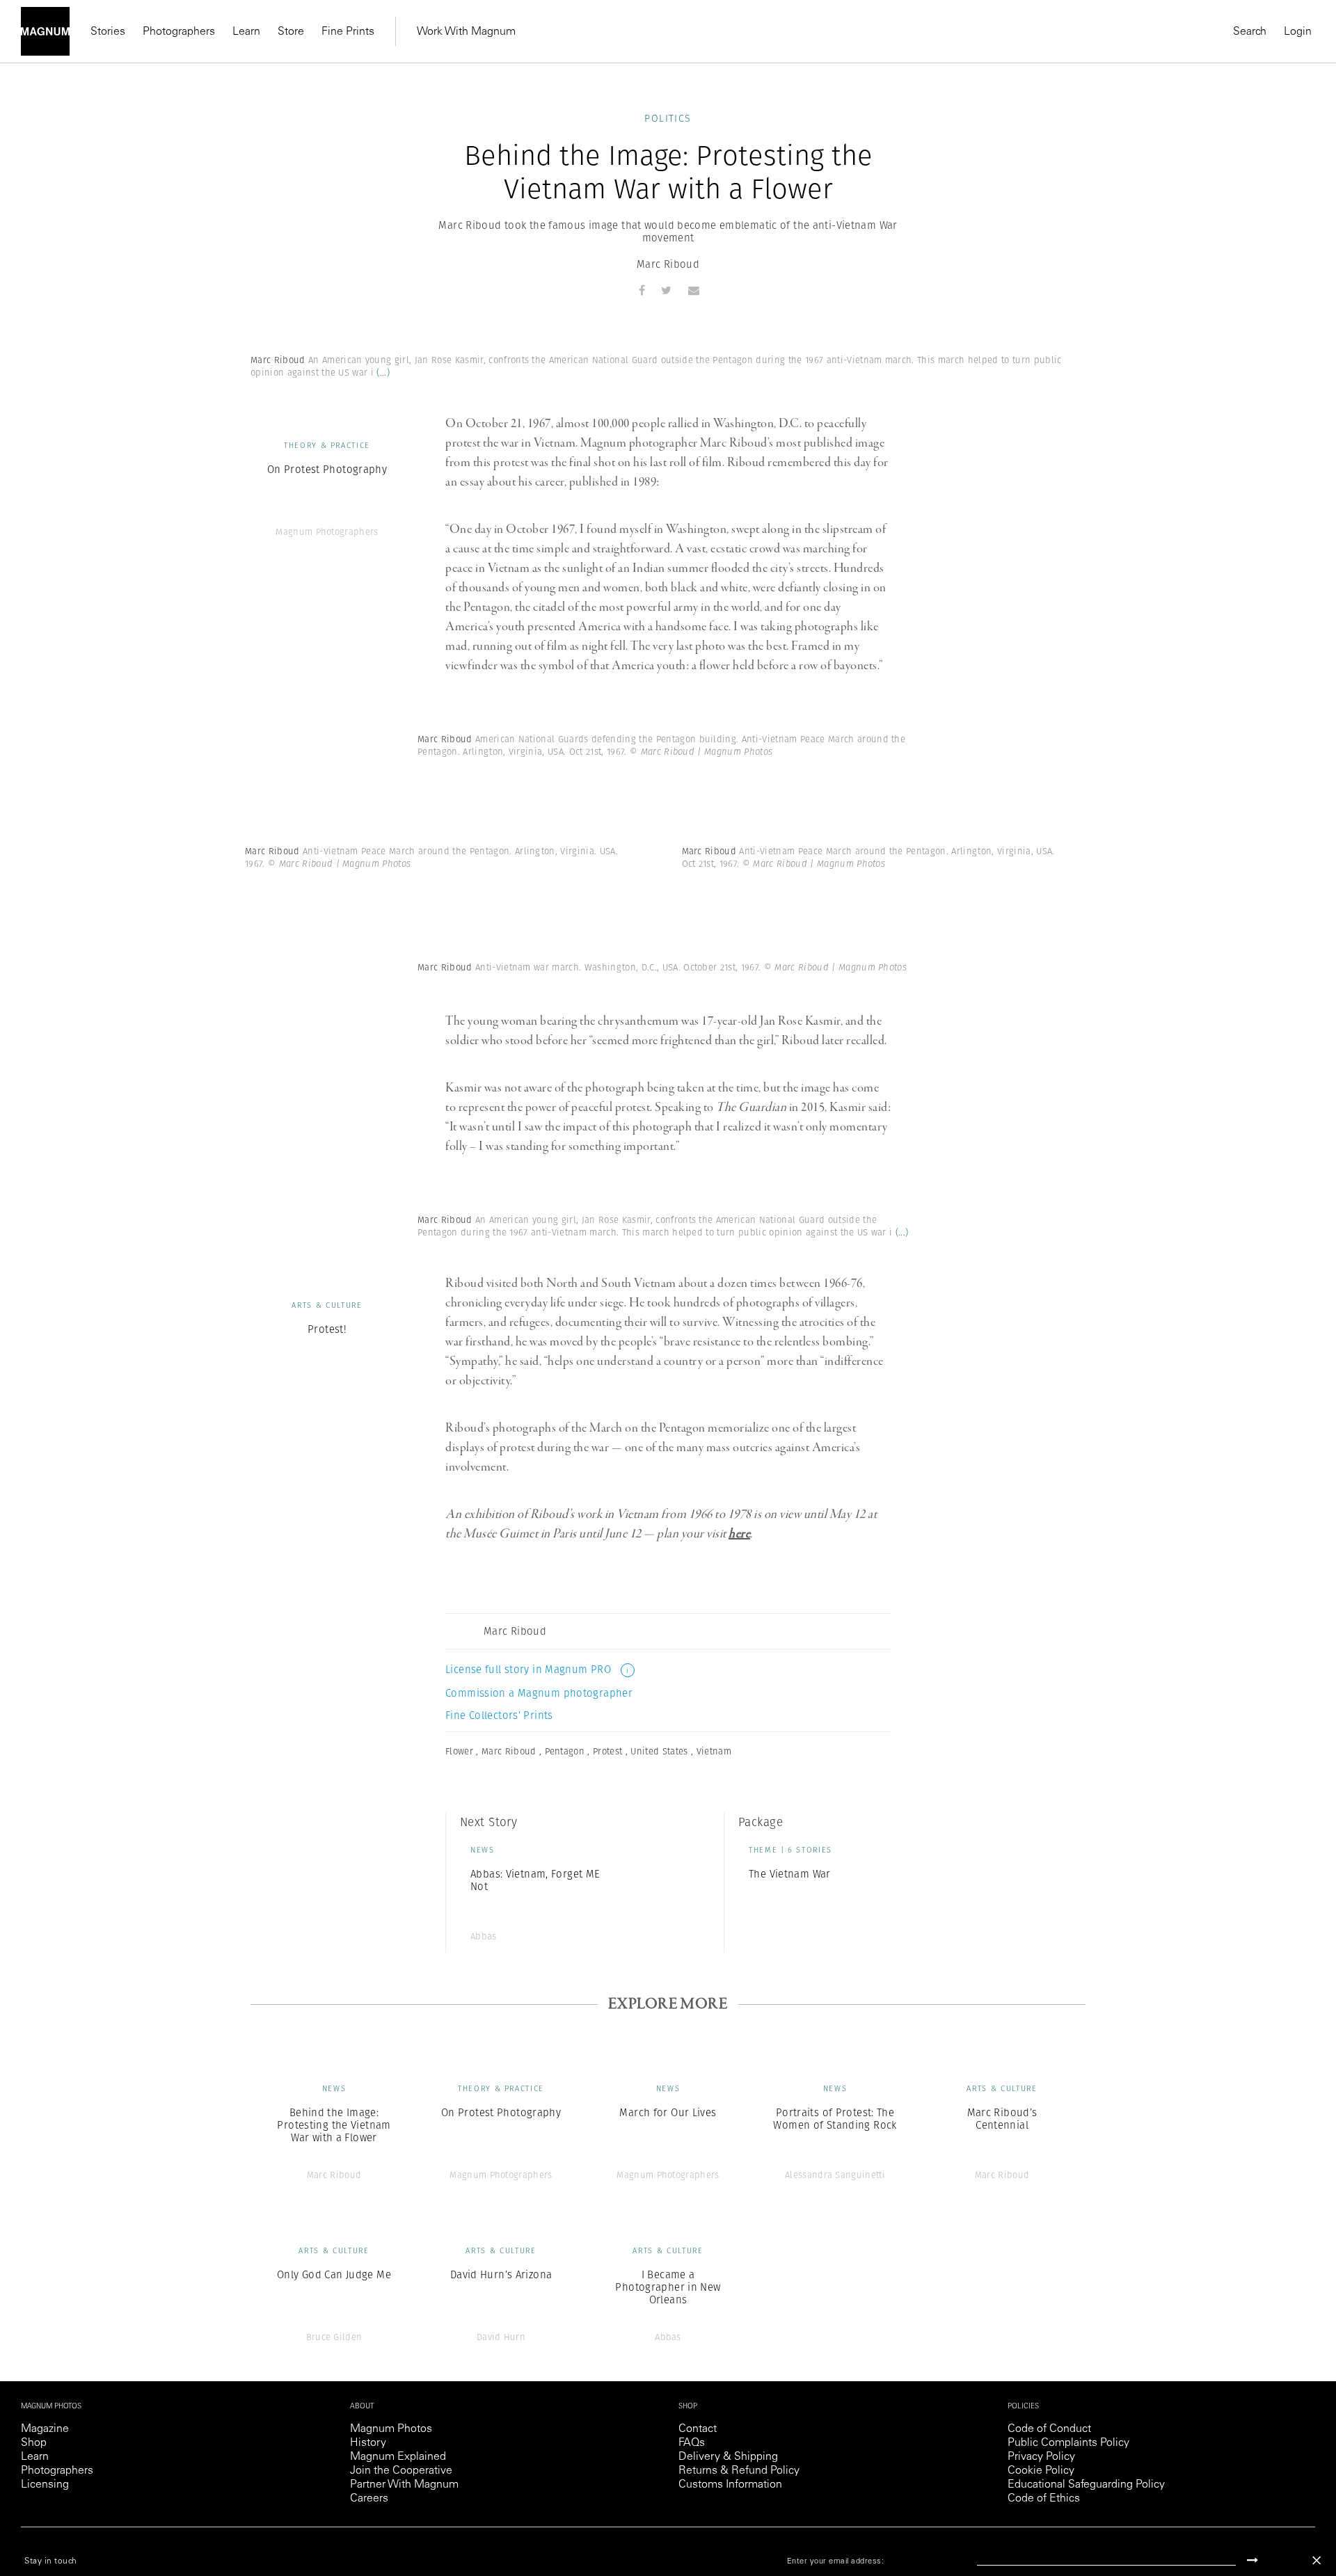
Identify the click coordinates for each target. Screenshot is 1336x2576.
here (739, 1534)
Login (1298, 32)
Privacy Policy (1041, 2457)
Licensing (45, 2485)
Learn (246, 32)
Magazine (45, 2429)
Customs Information (730, 2485)
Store (291, 32)
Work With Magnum (466, 32)
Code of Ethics (1044, 2499)
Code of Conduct (1049, 2429)
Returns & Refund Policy (739, 2471)
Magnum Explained (398, 2457)
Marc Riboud (668, 264)
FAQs (692, 2443)
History (368, 2443)
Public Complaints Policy (1068, 2443)
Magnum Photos (391, 2429)
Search (1250, 32)
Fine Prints (348, 32)
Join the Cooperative (401, 2471)
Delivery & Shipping (728, 2457)
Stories (108, 32)
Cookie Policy (1041, 2471)
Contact (698, 2429)
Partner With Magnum (404, 2485)
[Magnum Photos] (45, 31)
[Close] (1317, 2560)
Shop (34, 2443)
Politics (668, 118)
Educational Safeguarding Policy (1086, 2485)
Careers (369, 2499)
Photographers (179, 32)
